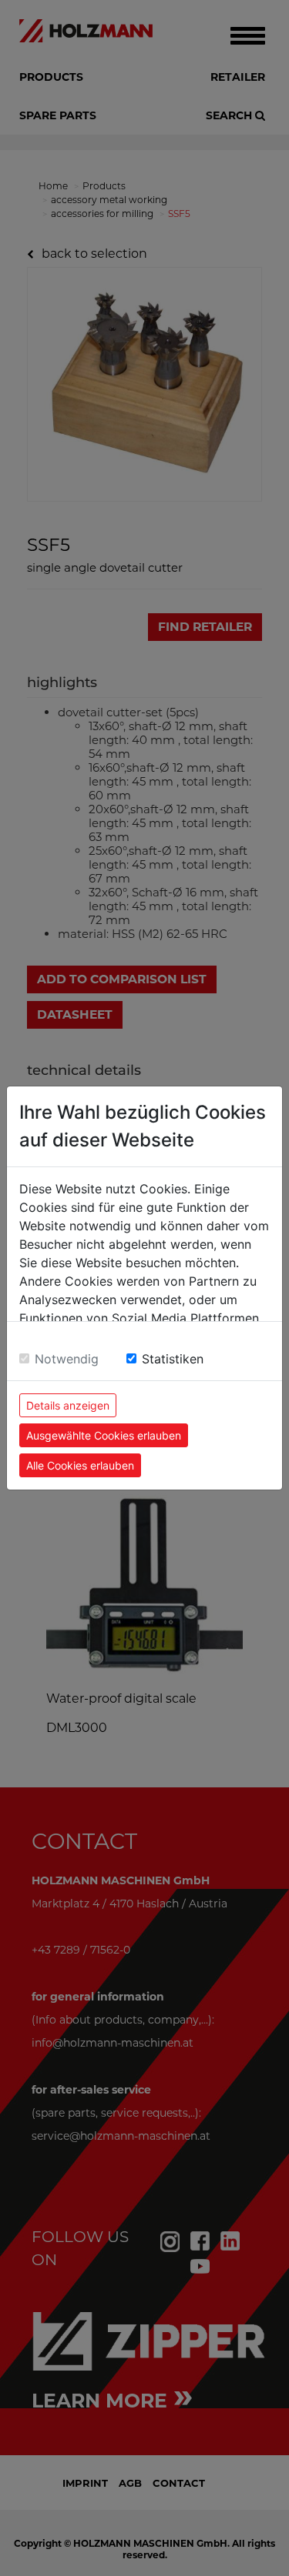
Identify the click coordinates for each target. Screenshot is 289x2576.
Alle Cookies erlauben (80, 1465)
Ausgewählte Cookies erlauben (104, 1435)
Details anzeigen (68, 1405)
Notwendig (67, 1359)
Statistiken (173, 1359)
